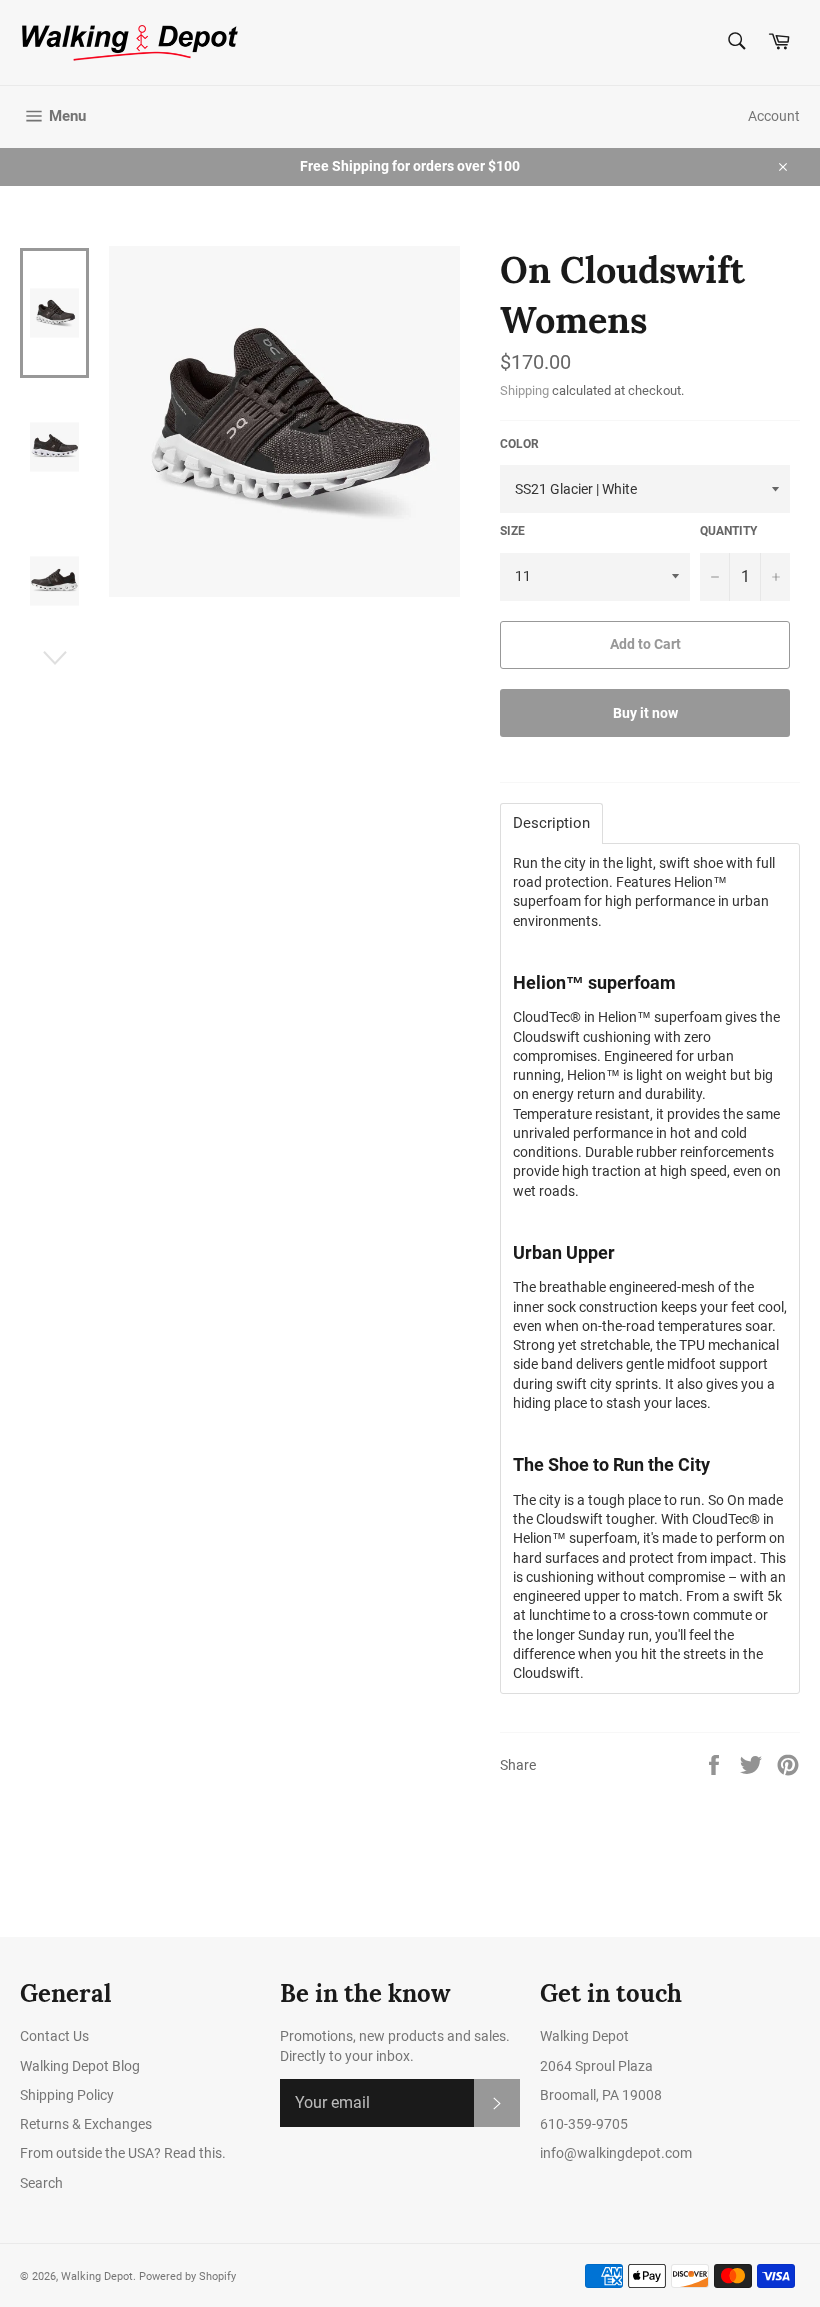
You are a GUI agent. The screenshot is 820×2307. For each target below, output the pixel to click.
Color (519, 444)
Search (41, 2183)
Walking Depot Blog (80, 2066)
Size (512, 531)
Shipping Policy (67, 2095)
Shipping (524, 390)
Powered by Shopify (187, 2276)
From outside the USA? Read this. (123, 2153)
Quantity (728, 531)
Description (551, 823)
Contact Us (54, 2036)
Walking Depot (97, 2276)
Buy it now (645, 713)
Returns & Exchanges (86, 2124)
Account (774, 116)
